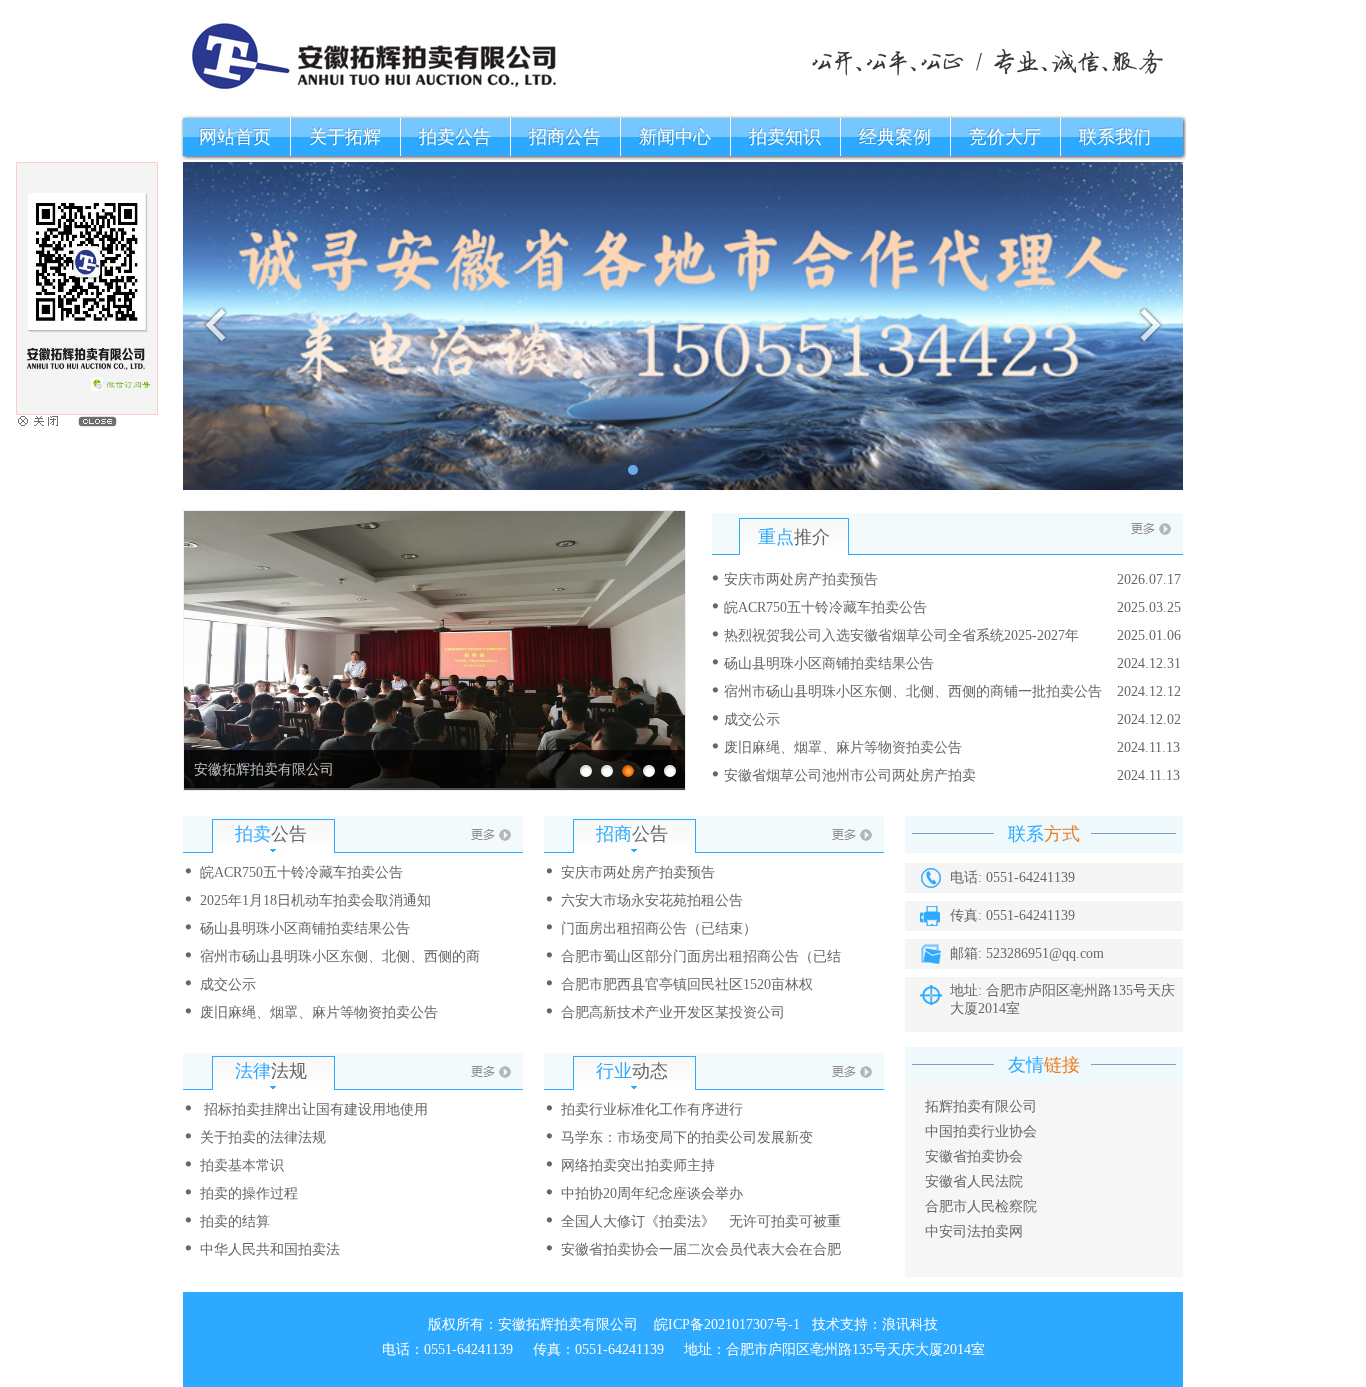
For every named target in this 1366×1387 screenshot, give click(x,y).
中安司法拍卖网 (974, 1231)
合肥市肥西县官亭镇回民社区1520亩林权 (687, 984)
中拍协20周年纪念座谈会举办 (652, 1193)
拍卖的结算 (235, 1221)
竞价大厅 (1005, 137)
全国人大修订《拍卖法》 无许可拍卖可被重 (701, 1221)
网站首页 (235, 137)
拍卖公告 (455, 137)
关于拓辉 (345, 137)
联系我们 (1115, 137)
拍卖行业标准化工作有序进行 (652, 1109)
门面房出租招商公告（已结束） (659, 928)
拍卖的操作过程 (249, 1193)
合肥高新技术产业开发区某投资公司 (673, 1012)
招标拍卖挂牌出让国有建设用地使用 (314, 1109)
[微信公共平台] (87, 410)
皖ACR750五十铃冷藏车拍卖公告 (825, 607)
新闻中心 (675, 137)
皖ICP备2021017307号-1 (727, 1324)
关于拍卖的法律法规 (263, 1137)
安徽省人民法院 (974, 1181)
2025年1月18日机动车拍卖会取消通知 (315, 900)
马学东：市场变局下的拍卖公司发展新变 (687, 1137)
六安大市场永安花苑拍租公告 (652, 900)
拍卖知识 (785, 137)
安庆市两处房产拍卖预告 (801, 579)
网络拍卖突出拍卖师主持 (638, 1165)
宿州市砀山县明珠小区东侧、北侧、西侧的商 (340, 956)
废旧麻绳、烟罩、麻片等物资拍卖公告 (843, 747)
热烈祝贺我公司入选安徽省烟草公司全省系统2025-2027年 (901, 635)
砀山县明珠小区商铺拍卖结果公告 (829, 663)
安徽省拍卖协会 (974, 1156)
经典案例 (895, 137)
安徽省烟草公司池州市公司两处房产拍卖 (850, 775)
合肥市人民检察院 (981, 1206)
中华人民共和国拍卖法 (270, 1249)
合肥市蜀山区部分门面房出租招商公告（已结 (701, 956)
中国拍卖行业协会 (981, 1131)
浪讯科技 (910, 1324)
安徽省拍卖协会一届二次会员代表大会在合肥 (701, 1249)
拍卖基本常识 (242, 1165)
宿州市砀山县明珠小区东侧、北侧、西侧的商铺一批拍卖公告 (913, 691)
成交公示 (752, 719)
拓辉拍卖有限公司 (981, 1106)
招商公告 (565, 137)
